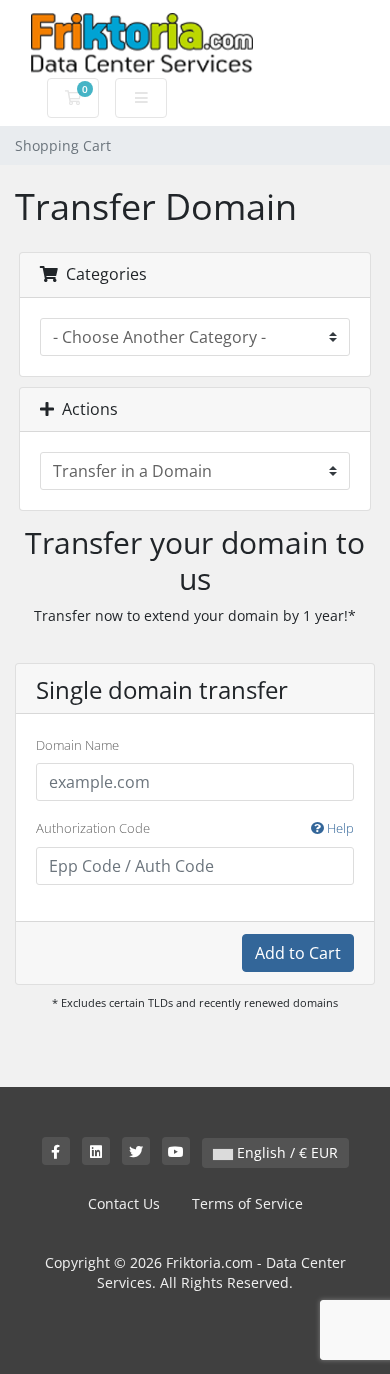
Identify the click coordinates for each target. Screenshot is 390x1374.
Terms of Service (247, 1203)
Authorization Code (195, 828)
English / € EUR (285, 1152)
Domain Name (77, 745)
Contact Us (124, 1203)
